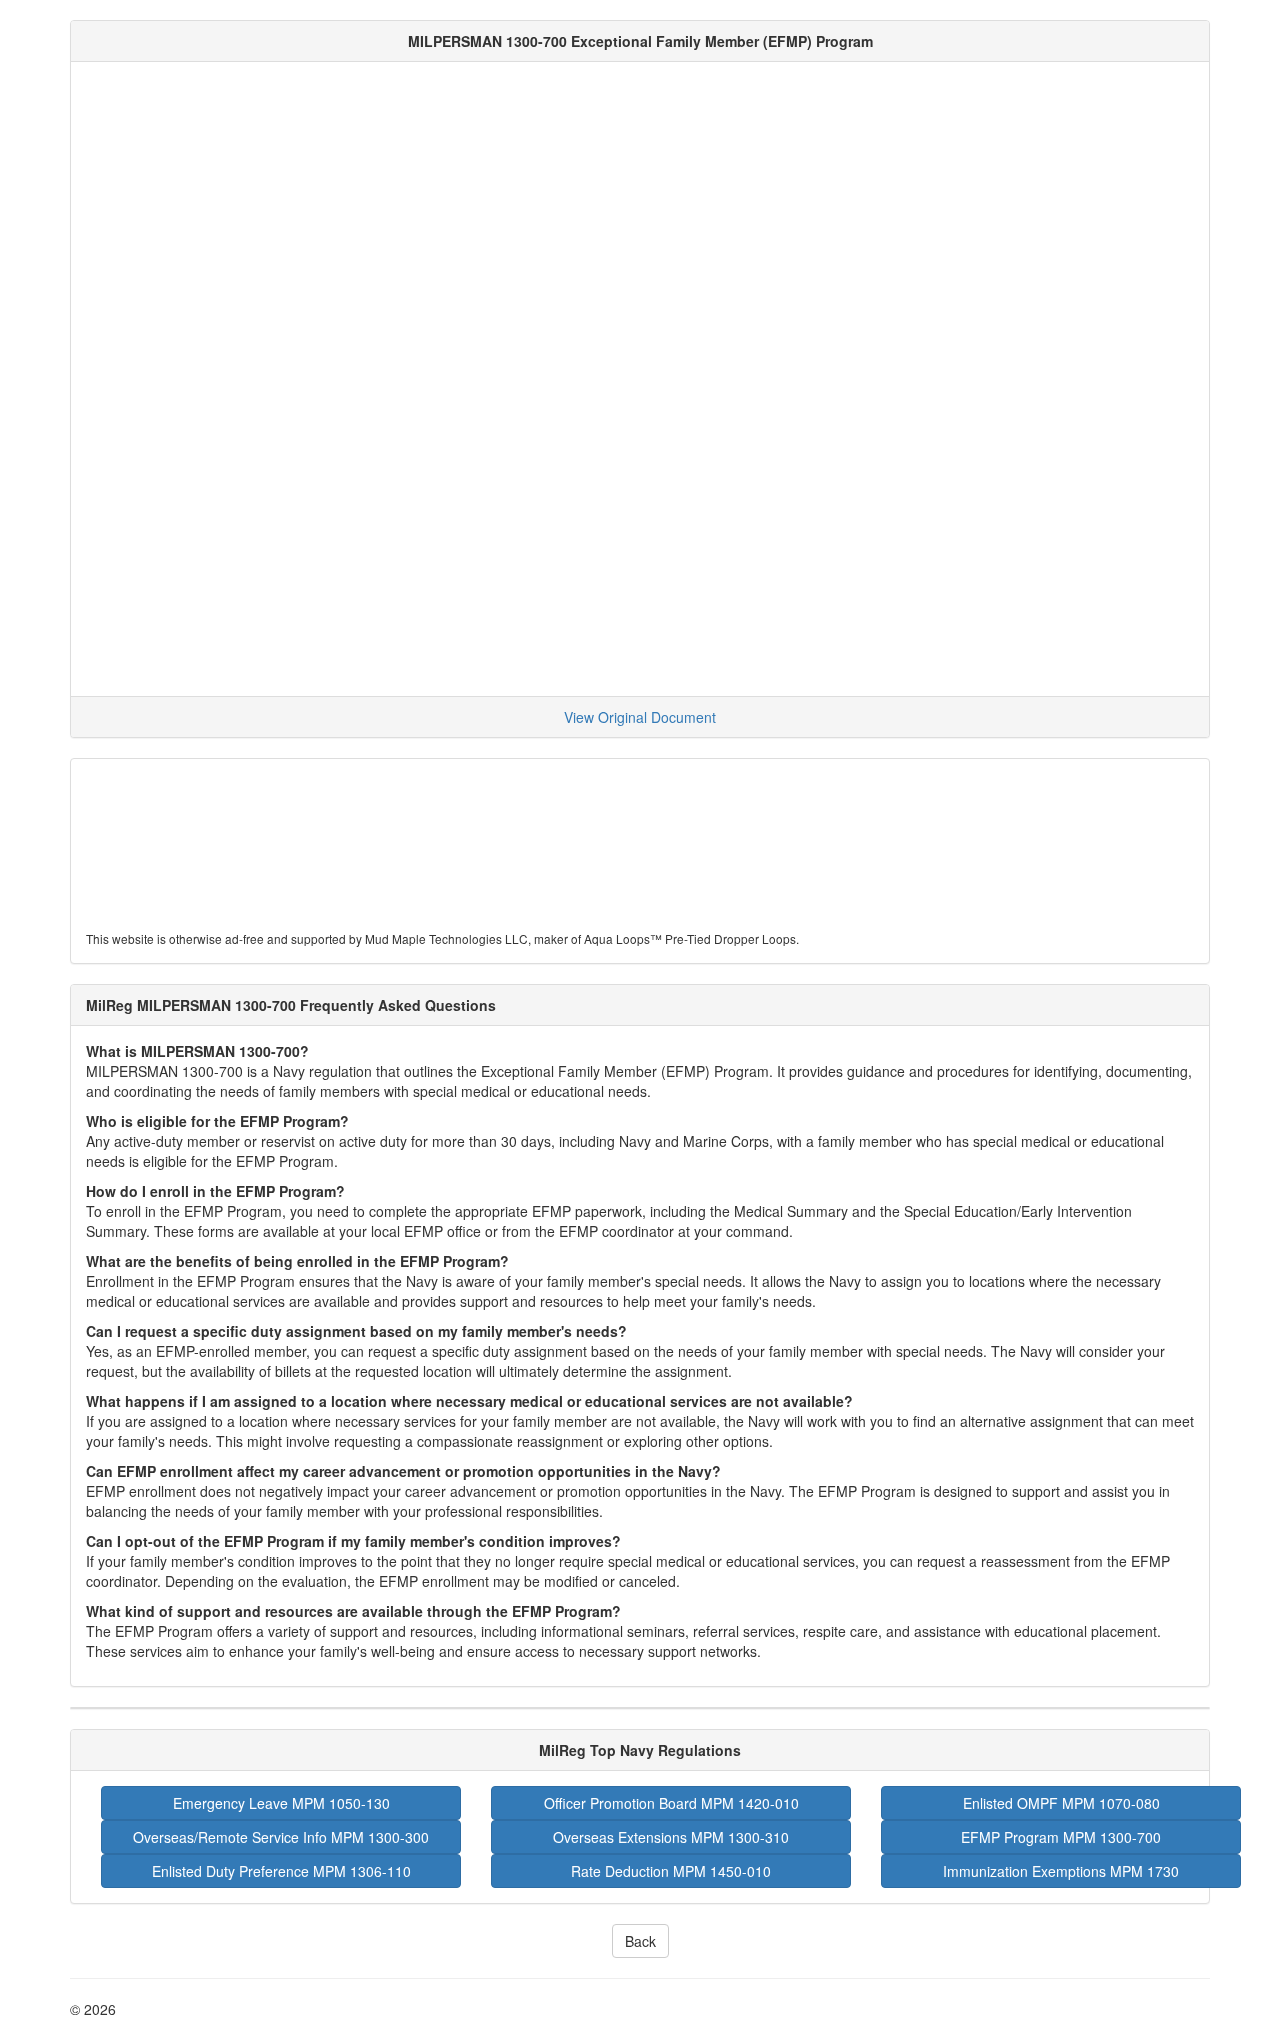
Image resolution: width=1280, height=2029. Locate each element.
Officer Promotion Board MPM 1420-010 (671, 1803)
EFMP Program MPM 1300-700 (1061, 1837)
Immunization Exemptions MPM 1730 (1061, 1871)
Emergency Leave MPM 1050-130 (281, 1803)
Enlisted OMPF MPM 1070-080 (1061, 1803)
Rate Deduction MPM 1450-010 (671, 1871)
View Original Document (640, 717)
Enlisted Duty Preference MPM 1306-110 (281, 1871)
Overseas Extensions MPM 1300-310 (671, 1837)
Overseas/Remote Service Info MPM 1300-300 (281, 1837)
